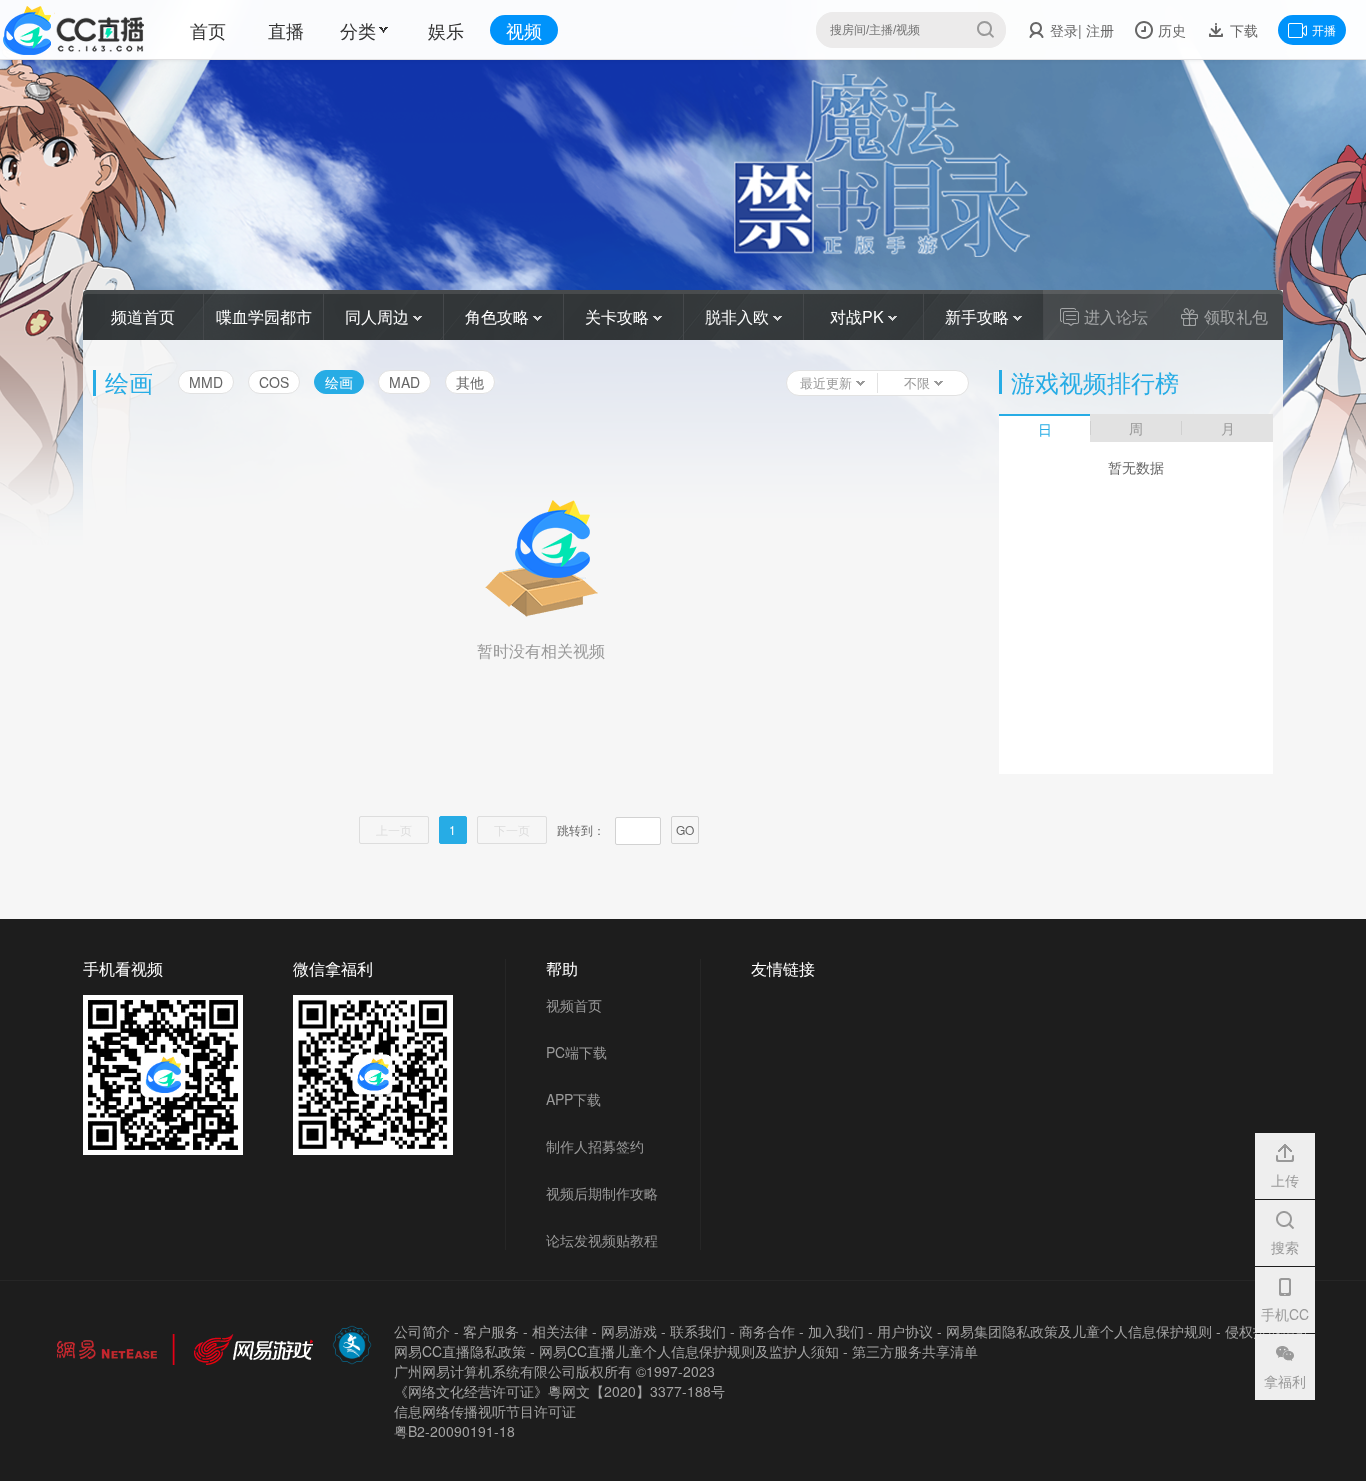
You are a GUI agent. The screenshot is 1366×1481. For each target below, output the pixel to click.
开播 (1324, 29)
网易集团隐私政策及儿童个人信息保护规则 (1079, 1331)
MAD (404, 382)
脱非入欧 (739, 316)
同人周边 (379, 316)
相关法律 (560, 1331)
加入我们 (836, 1331)
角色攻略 (499, 316)
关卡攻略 (619, 316)
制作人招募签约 (595, 1146)
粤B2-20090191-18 (454, 1431)
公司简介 (422, 1331)
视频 (524, 30)
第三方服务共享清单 (915, 1351)
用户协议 (905, 1331)
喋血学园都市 (264, 316)
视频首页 (574, 1005)
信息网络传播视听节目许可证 (485, 1411)
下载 (1242, 30)
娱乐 (446, 30)
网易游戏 (629, 1331)
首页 (208, 30)
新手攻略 (979, 316)
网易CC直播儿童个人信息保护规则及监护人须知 (689, 1351)
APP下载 (573, 1099)
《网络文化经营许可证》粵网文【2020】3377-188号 (559, 1391)
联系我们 (698, 1331)
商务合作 (767, 1331)
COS (274, 382)
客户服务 (491, 1331)
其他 (470, 382)
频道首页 (143, 316)
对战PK (859, 316)
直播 (286, 30)
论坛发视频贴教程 (602, 1240)
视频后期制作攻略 (602, 1193)
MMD (206, 382)
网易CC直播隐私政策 (460, 1351)
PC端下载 (576, 1052)
